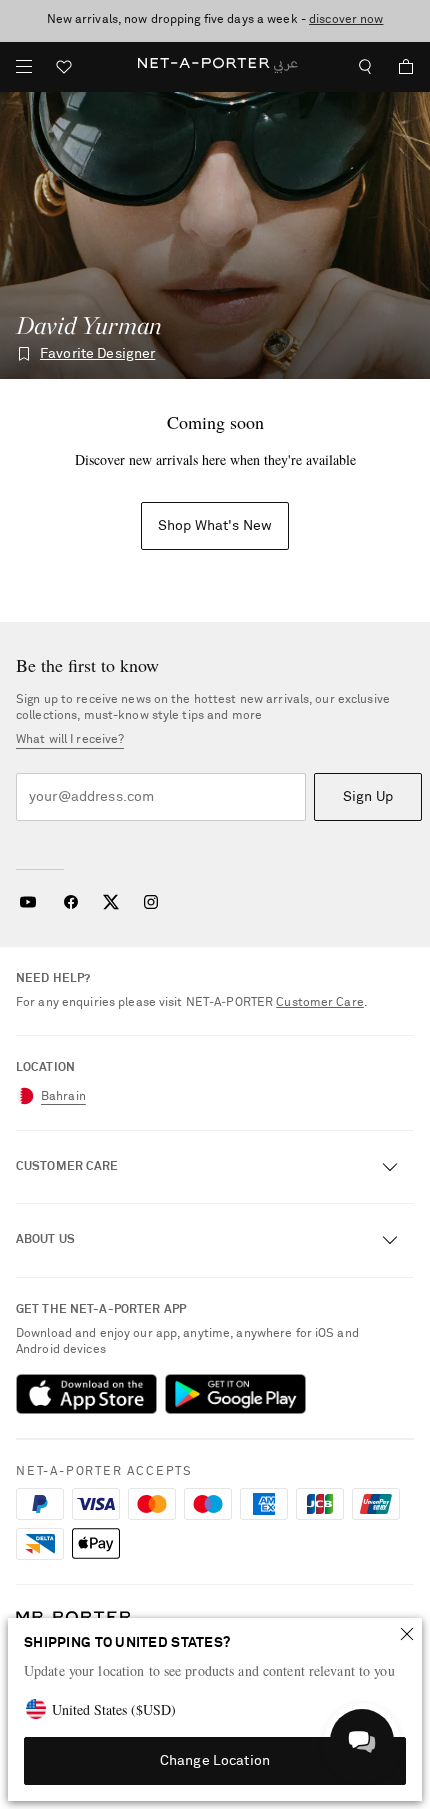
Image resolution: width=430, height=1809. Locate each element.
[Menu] (24, 67)
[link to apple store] (86, 1394)
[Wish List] (64, 69)
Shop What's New (215, 526)
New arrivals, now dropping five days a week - (215, 20)
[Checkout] (398, 67)
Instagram (151, 902)
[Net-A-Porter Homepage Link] (214, 67)
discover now (346, 20)
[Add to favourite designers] (24, 354)
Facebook (71, 902)
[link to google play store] (235, 1394)
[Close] (407, 1634)
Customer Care (320, 1003)
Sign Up (368, 797)
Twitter (111, 902)
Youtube (27, 902)
